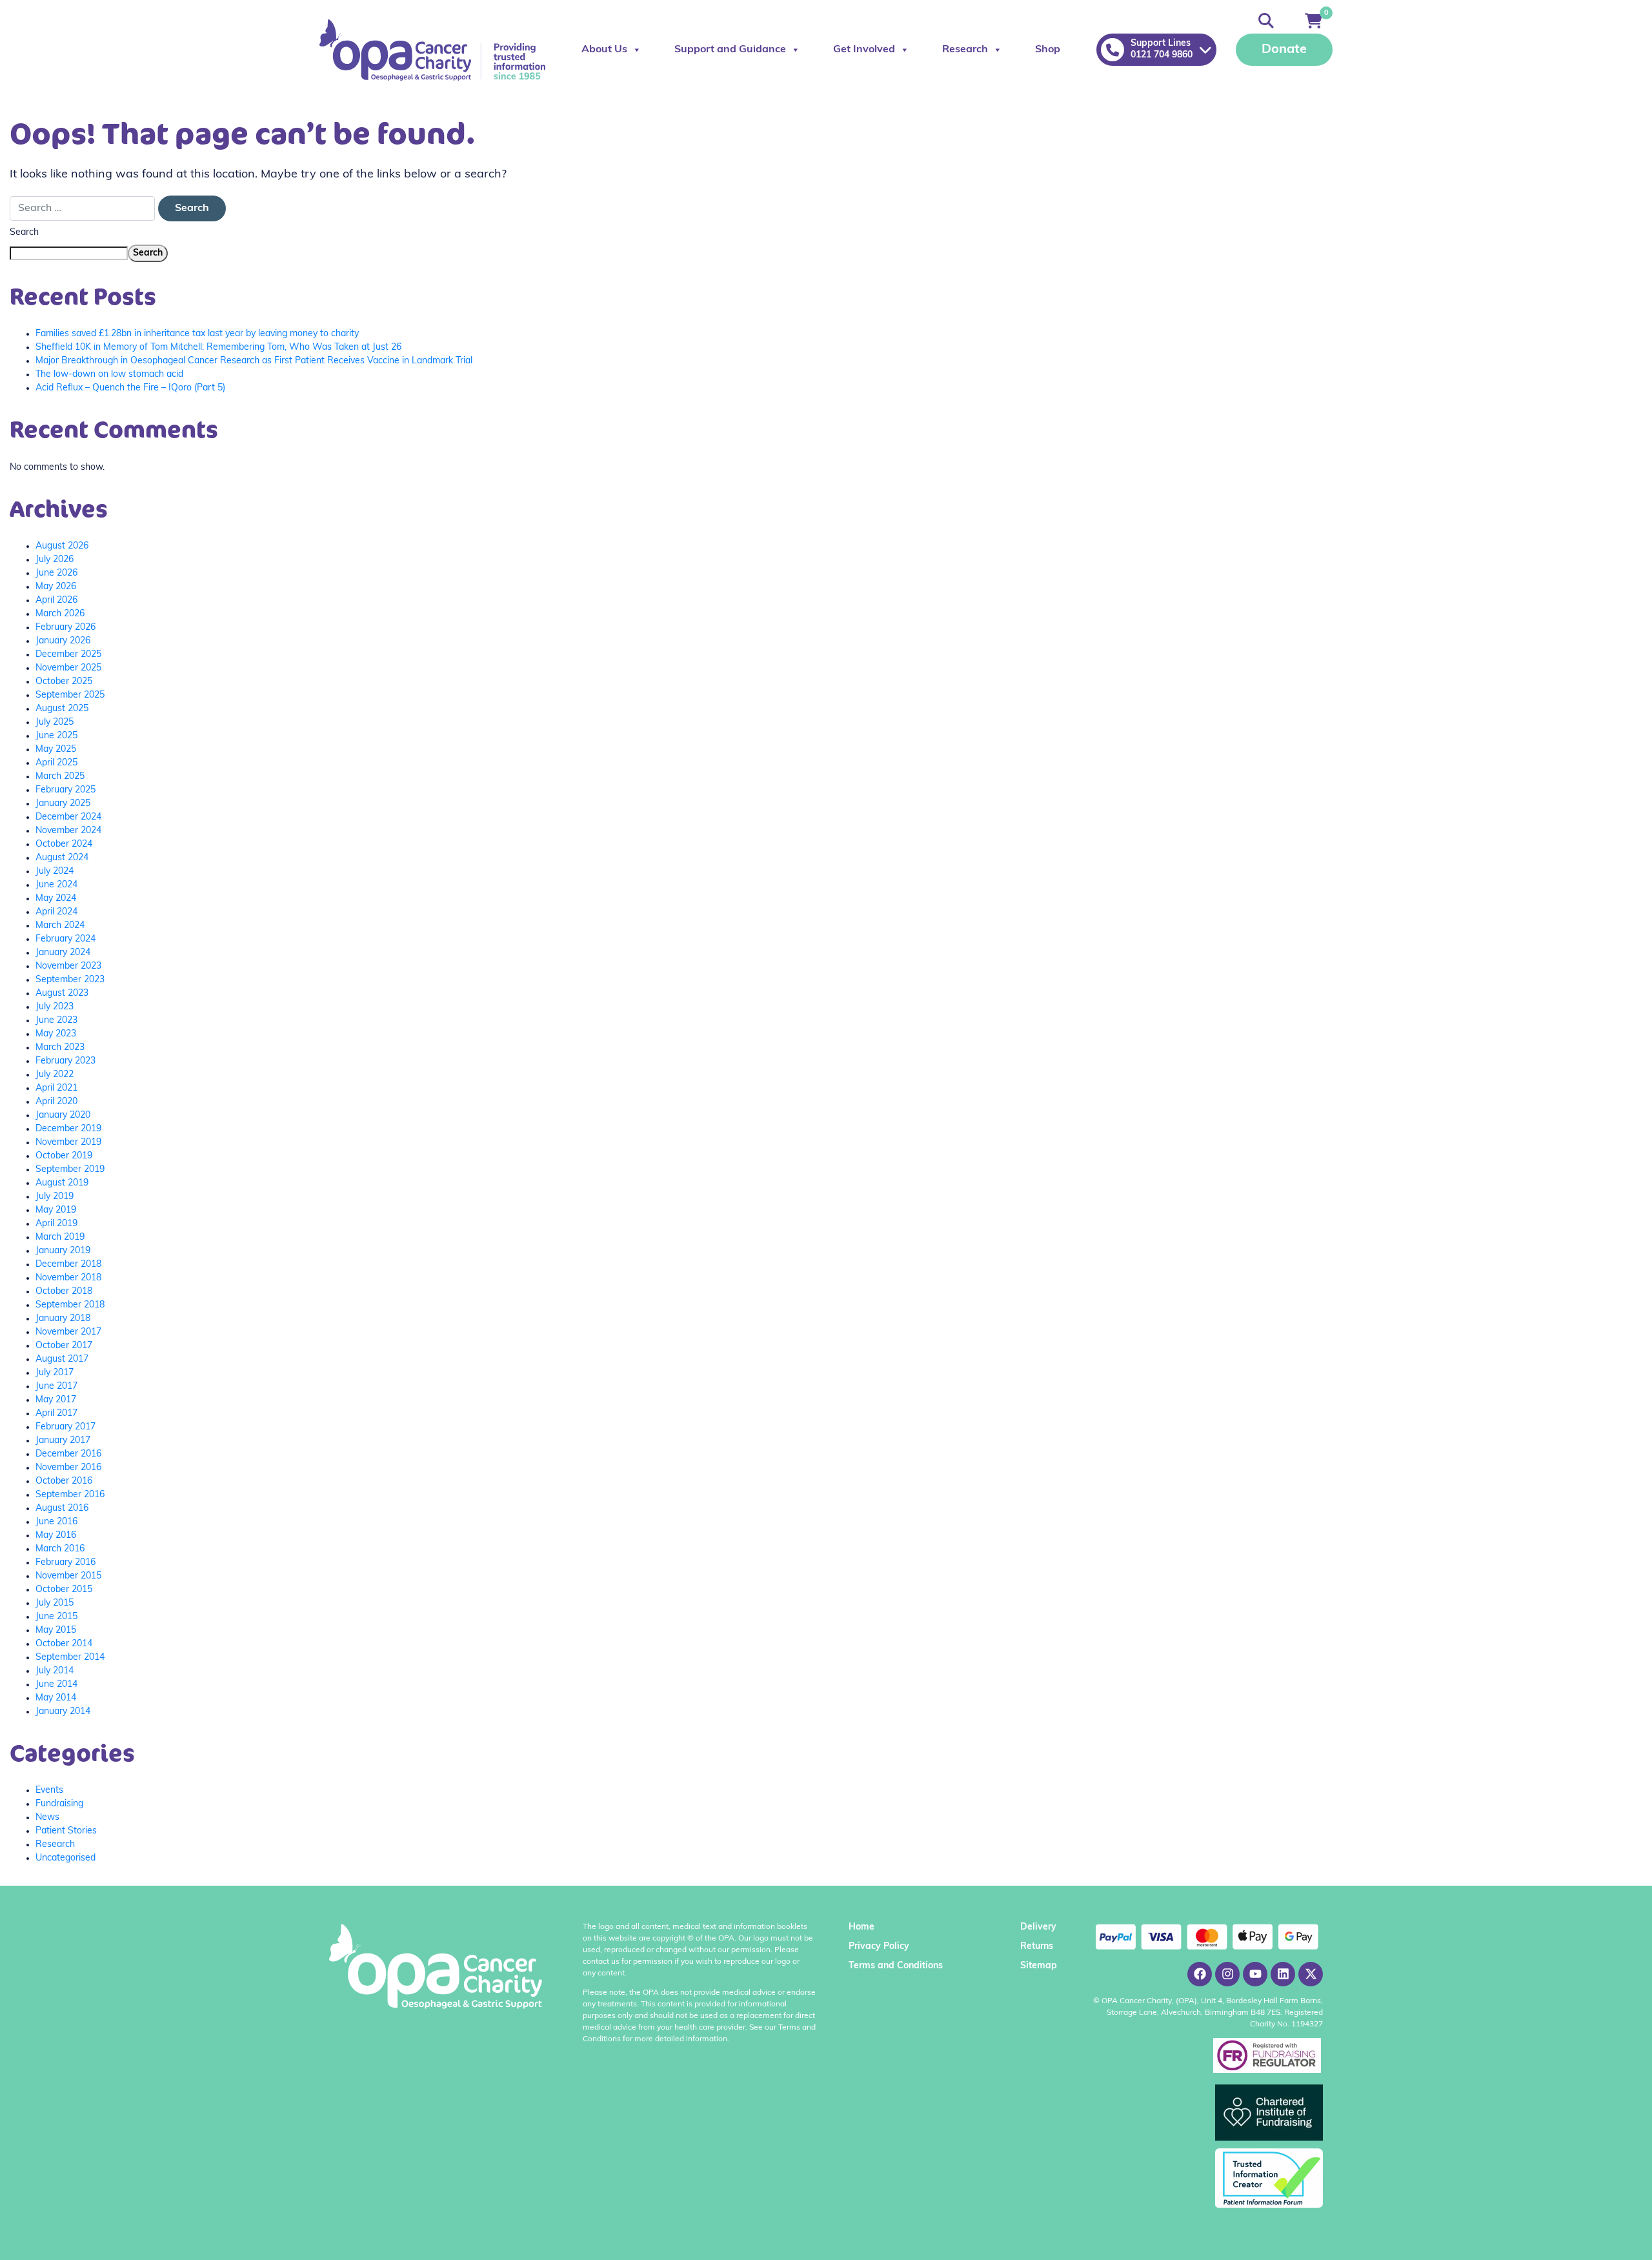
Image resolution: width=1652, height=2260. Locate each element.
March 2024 (60, 926)
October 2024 (64, 844)
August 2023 (62, 994)
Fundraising (59, 1804)
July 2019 (55, 1197)
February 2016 (65, 1563)
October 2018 (64, 1292)
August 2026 (62, 546)
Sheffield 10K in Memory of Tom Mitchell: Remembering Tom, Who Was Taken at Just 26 (218, 348)
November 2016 (68, 1468)
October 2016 (64, 1481)
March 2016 (60, 1549)
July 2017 (55, 1373)
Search (24, 233)
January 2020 (63, 1115)
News (47, 1818)
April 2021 (56, 1088)
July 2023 (55, 1007)
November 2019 (68, 1143)
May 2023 (56, 1034)
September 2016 (70, 1495)
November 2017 (68, 1332)
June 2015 (56, 1617)
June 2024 (56, 885)
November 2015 (68, 1576)
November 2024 (68, 831)
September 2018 (70, 1305)
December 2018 (68, 1265)
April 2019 (56, 1224)
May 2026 (56, 587)
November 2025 (68, 668)
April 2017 (56, 1414)
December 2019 (68, 1129)
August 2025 (62, 709)
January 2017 (63, 1441)
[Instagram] (1227, 1974)
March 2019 (60, 1237)
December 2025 (68, 655)
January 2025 (63, 804)
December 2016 (68, 1454)
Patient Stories (66, 1831)
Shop (1048, 50)
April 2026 (56, 600)
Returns (1037, 1947)
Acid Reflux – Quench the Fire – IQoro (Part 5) (130, 388)
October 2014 (64, 1644)
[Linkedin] (1283, 1974)
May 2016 (56, 1536)
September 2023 (70, 980)
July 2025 (55, 722)
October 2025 (64, 682)
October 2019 (64, 1156)
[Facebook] (1200, 1974)
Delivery (1038, 1927)
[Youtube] (1255, 1974)
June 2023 (56, 1021)
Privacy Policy (879, 1947)
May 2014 (56, 1698)
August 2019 (62, 1183)
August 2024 (62, 858)
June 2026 (56, 573)
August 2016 (62, 1508)
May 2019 (56, 1210)
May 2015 (56, 1630)
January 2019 (63, 1251)
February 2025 (65, 790)
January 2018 (63, 1319)
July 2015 (55, 1603)
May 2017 (56, 1400)
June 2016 (56, 1522)
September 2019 (70, 1170)
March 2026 (60, 614)
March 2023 (60, 1048)
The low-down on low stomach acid (109, 375)
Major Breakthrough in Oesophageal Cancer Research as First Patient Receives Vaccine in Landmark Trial (254, 361)
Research (965, 50)
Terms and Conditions (896, 1966)
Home (861, 1927)
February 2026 (65, 628)
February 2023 (65, 1061)
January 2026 (63, 641)
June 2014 (56, 1685)
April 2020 (56, 1102)
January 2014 (63, 1712)
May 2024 (56, 899)
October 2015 (64, 1590)
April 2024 (56, 912)
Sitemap (1039, 1966)
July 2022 (55, 1075)
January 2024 (63, 953)
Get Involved (864, 50)
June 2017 (56, 1387)
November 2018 (68, 1278)
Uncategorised (65, 1858)
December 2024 (68, 817)
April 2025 (56, 763)
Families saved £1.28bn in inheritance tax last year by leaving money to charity (197, 334)
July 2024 (55, 872)
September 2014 (70, 1658)
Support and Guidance (730, 50)
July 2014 (55, 1671)
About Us (604, 50)
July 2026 (55, 560)
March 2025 (60, 777)
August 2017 (62, 1359)
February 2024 (65, 939)
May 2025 (56, 750)
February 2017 (65, 1427)
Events (49, 1791)
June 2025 (56, 736)
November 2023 (68, 966)
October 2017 (64, 1346)
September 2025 (70, 695)
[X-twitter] (1311, 1974)
